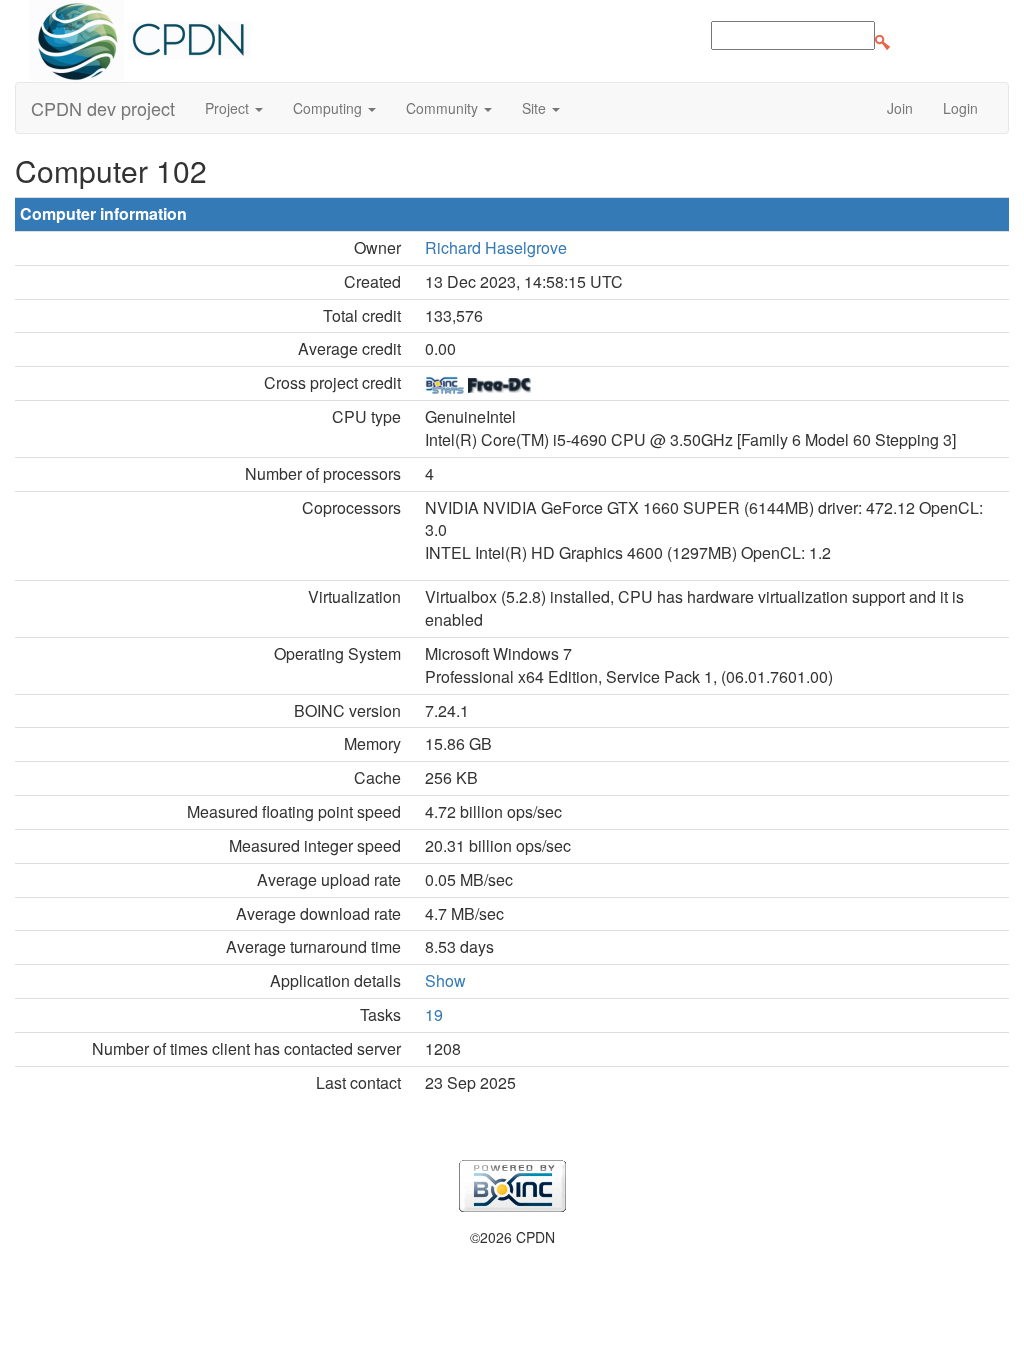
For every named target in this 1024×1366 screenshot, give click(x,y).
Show (445, 980)
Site (536, 108)
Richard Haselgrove (496, 247)
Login (960, 108)
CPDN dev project (103, 108)
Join (900, 108)
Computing (329, 108)
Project (229, 108)
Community (444, 108)
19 (434, 1014)
